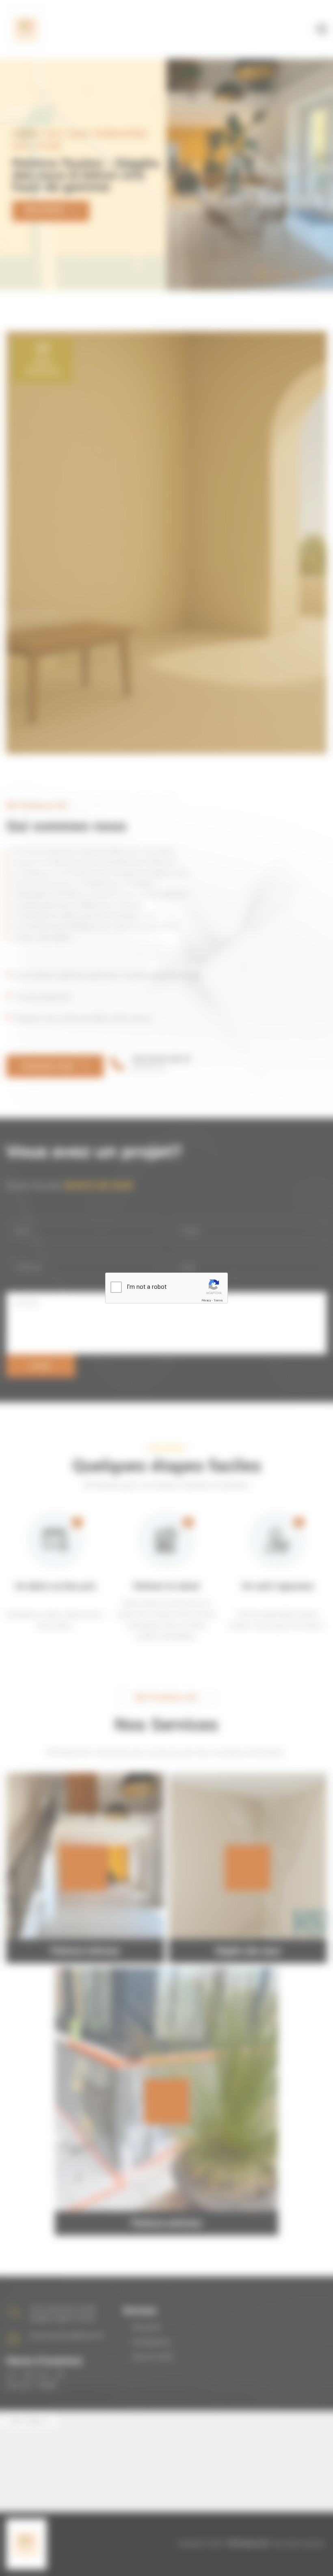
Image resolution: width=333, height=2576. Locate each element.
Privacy (206, 1300)
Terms (218, 1300)
